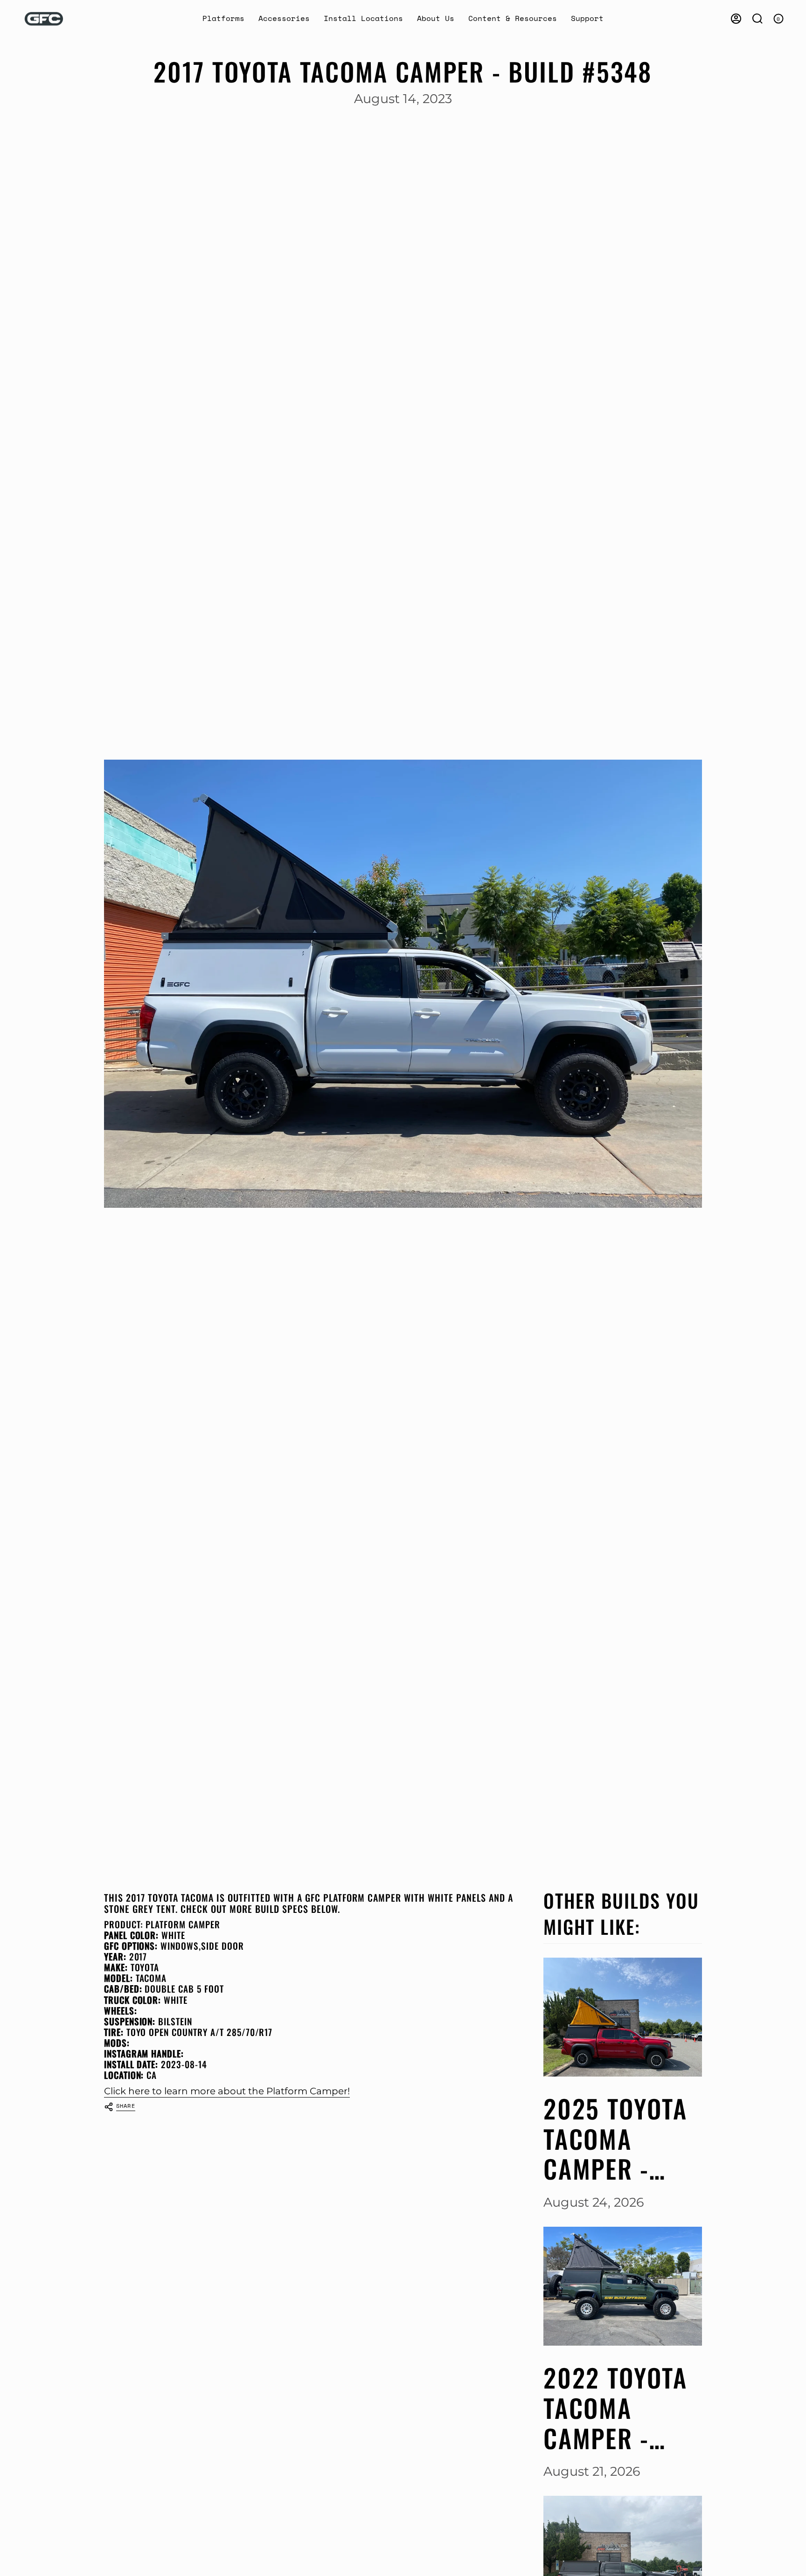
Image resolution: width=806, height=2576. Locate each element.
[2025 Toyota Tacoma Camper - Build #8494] (623, 2017)
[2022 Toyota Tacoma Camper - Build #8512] (623, 2286)
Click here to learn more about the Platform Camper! (227, 2091)
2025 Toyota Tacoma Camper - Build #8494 (616, 2139)
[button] (223, 19)
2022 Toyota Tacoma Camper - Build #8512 (615, 2408)
